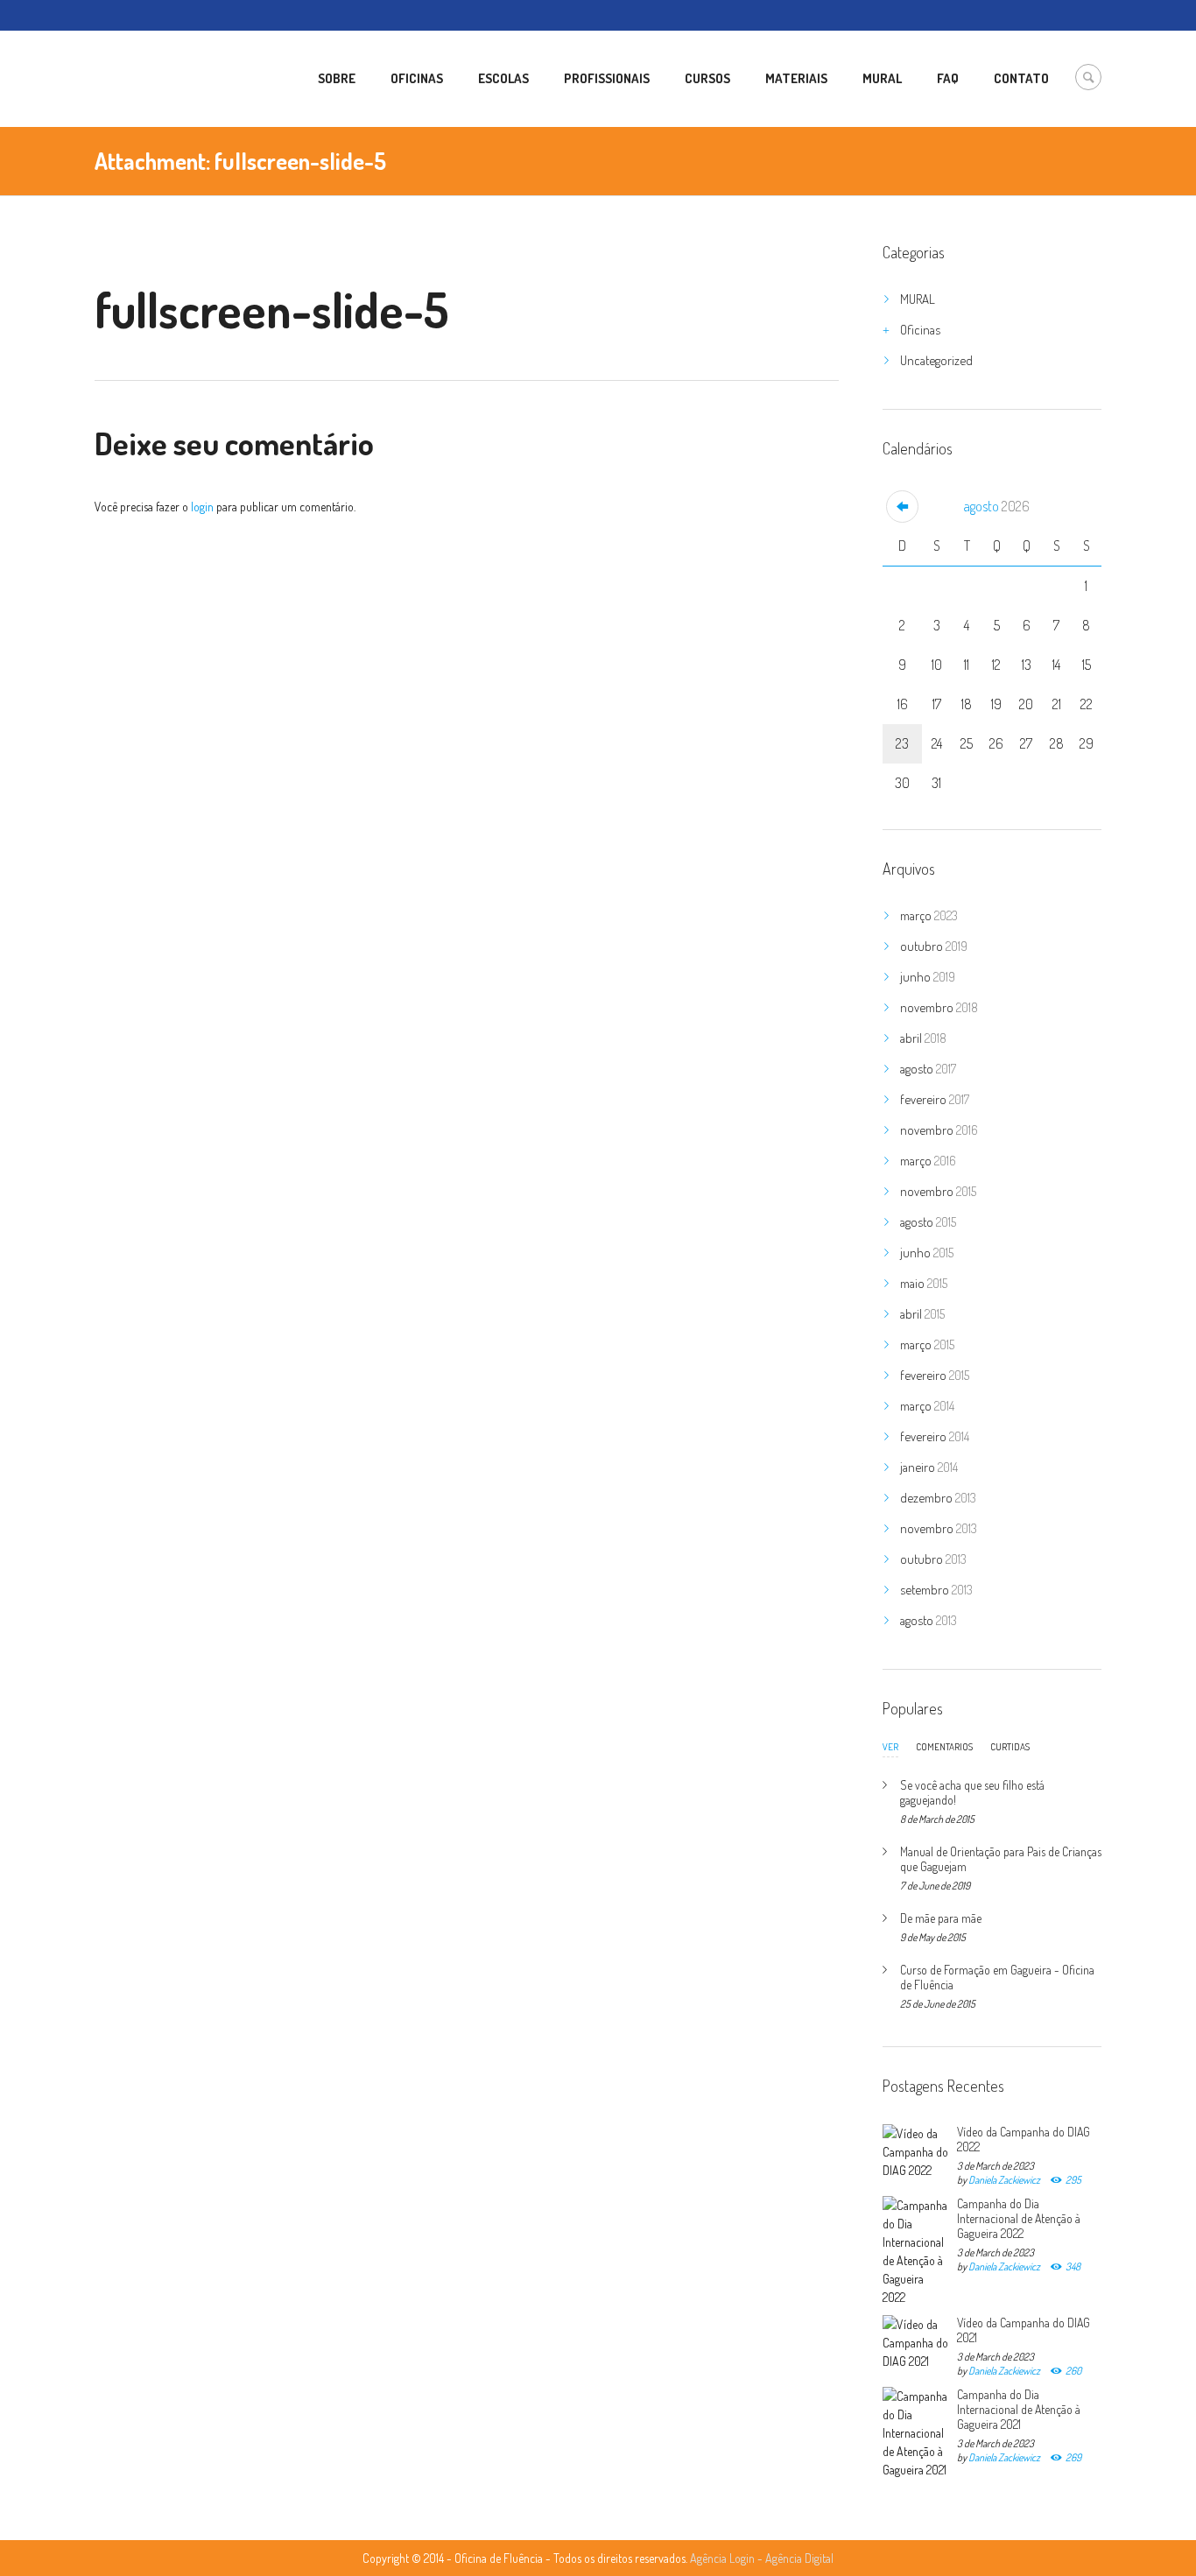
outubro (934, 946)
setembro (936, 1590)
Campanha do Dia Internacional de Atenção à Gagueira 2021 (1019, 2409)
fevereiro (935, 1099)
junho (928, 977)
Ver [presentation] (890, 1748)
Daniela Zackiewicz (1004, 2180)
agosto (997, 506)
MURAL (918, 299)
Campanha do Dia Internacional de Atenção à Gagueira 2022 (1019, 2218)
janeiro (929, 1467)
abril (923, 1038)
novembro (939, 1007)
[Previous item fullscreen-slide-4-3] (281, 240)
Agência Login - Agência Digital (762, 2558)
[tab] (890, 1751)
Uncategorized (936, 360)
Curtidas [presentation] (1010, 1747)
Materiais (796, 78)
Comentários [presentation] (944, 1747)
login (202, 507)
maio (924, 1283)
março (929, 915)
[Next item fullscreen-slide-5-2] (653, 240)
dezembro (938, 1498)
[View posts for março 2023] (902, 507)
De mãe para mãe (941, 1918)
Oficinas (920, 330)
